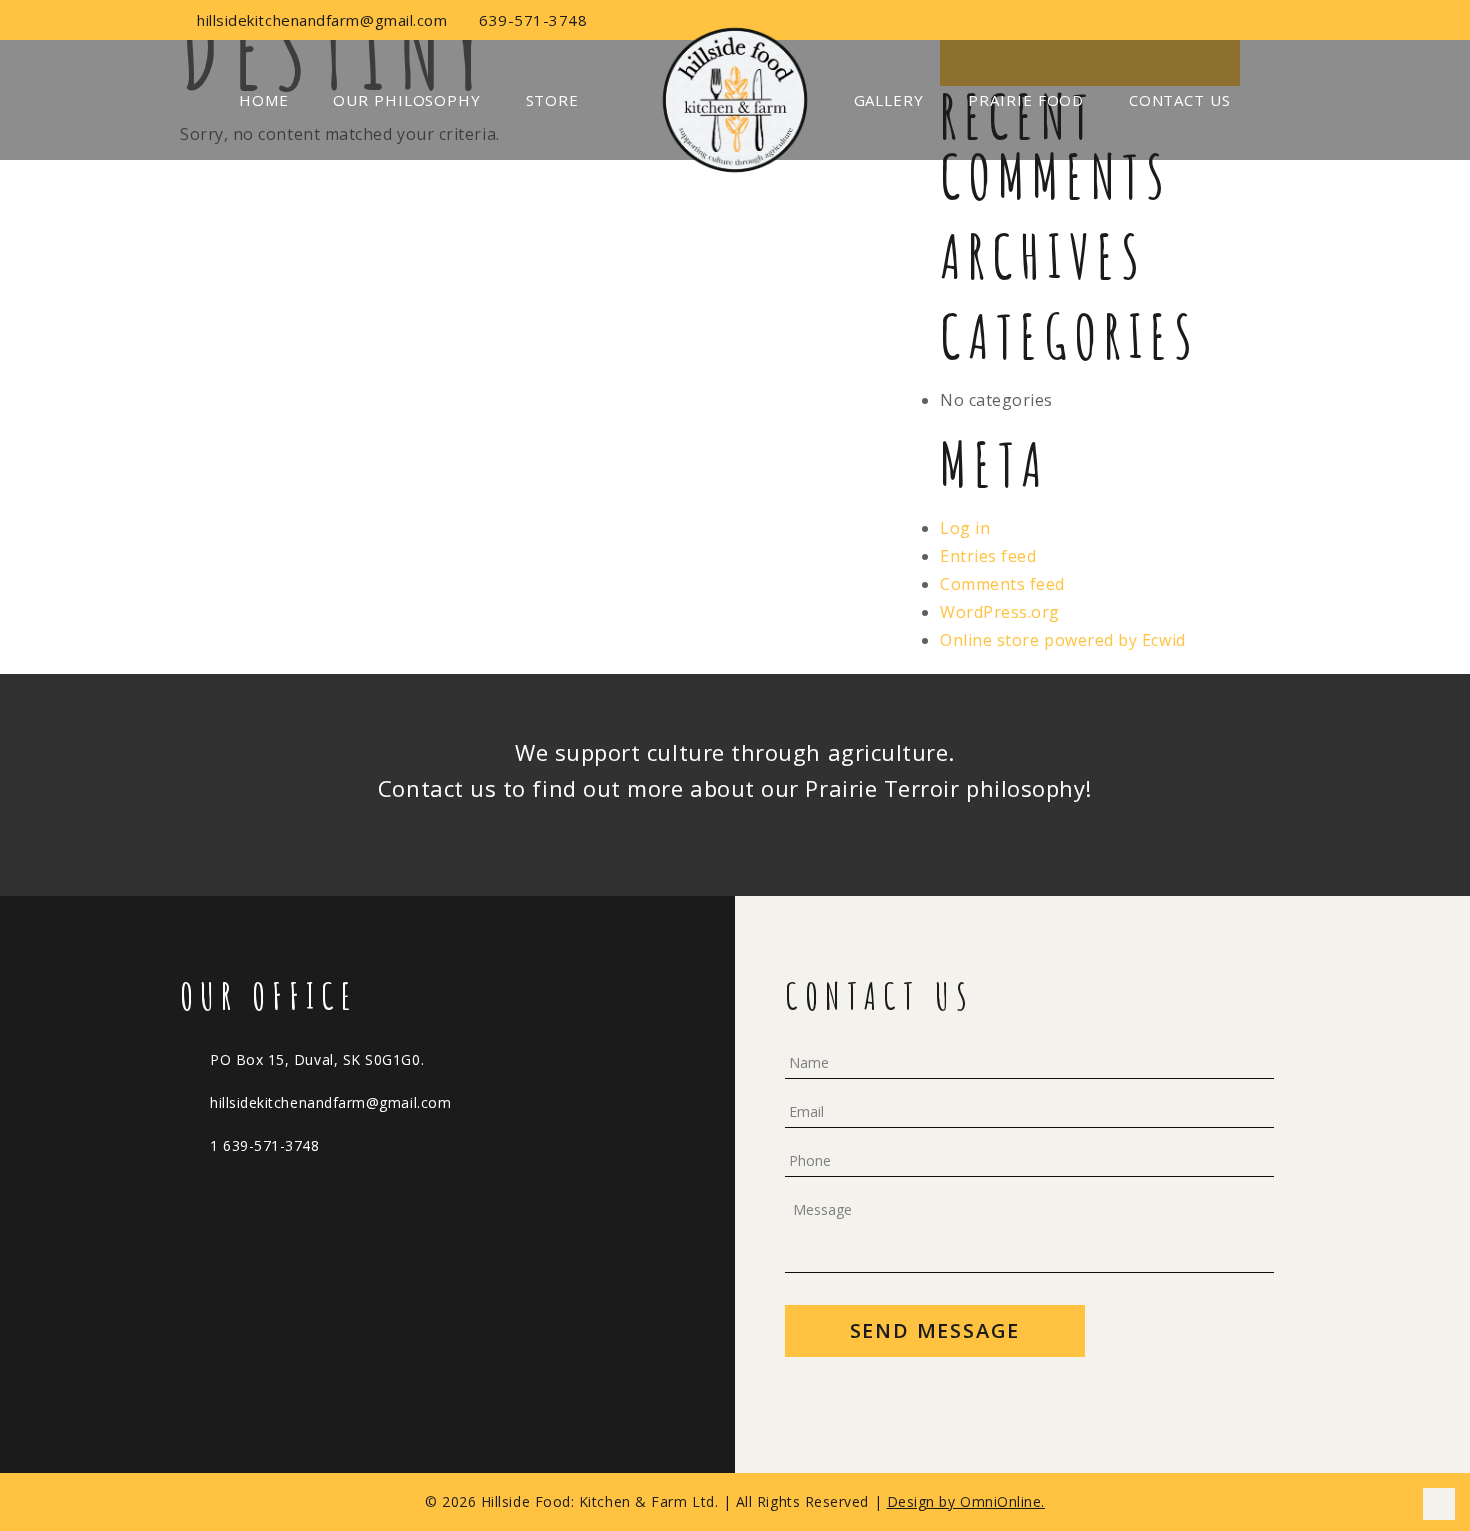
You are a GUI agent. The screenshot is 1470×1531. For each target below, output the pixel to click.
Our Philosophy (407, 100)
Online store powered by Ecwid (1063, 640)
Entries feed (988, 556)
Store (553, 100)
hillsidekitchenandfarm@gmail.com (320, 20)
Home (264, 100)
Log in (965, 528)
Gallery (889, 100)
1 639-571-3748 (265, 1145)
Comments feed (1002, 584)
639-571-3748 (530, 20)
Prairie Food (1026, 100)
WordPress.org (1000, 612)
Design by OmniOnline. (966, 1501)
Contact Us (1180, 100)
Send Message (935, 1330)
